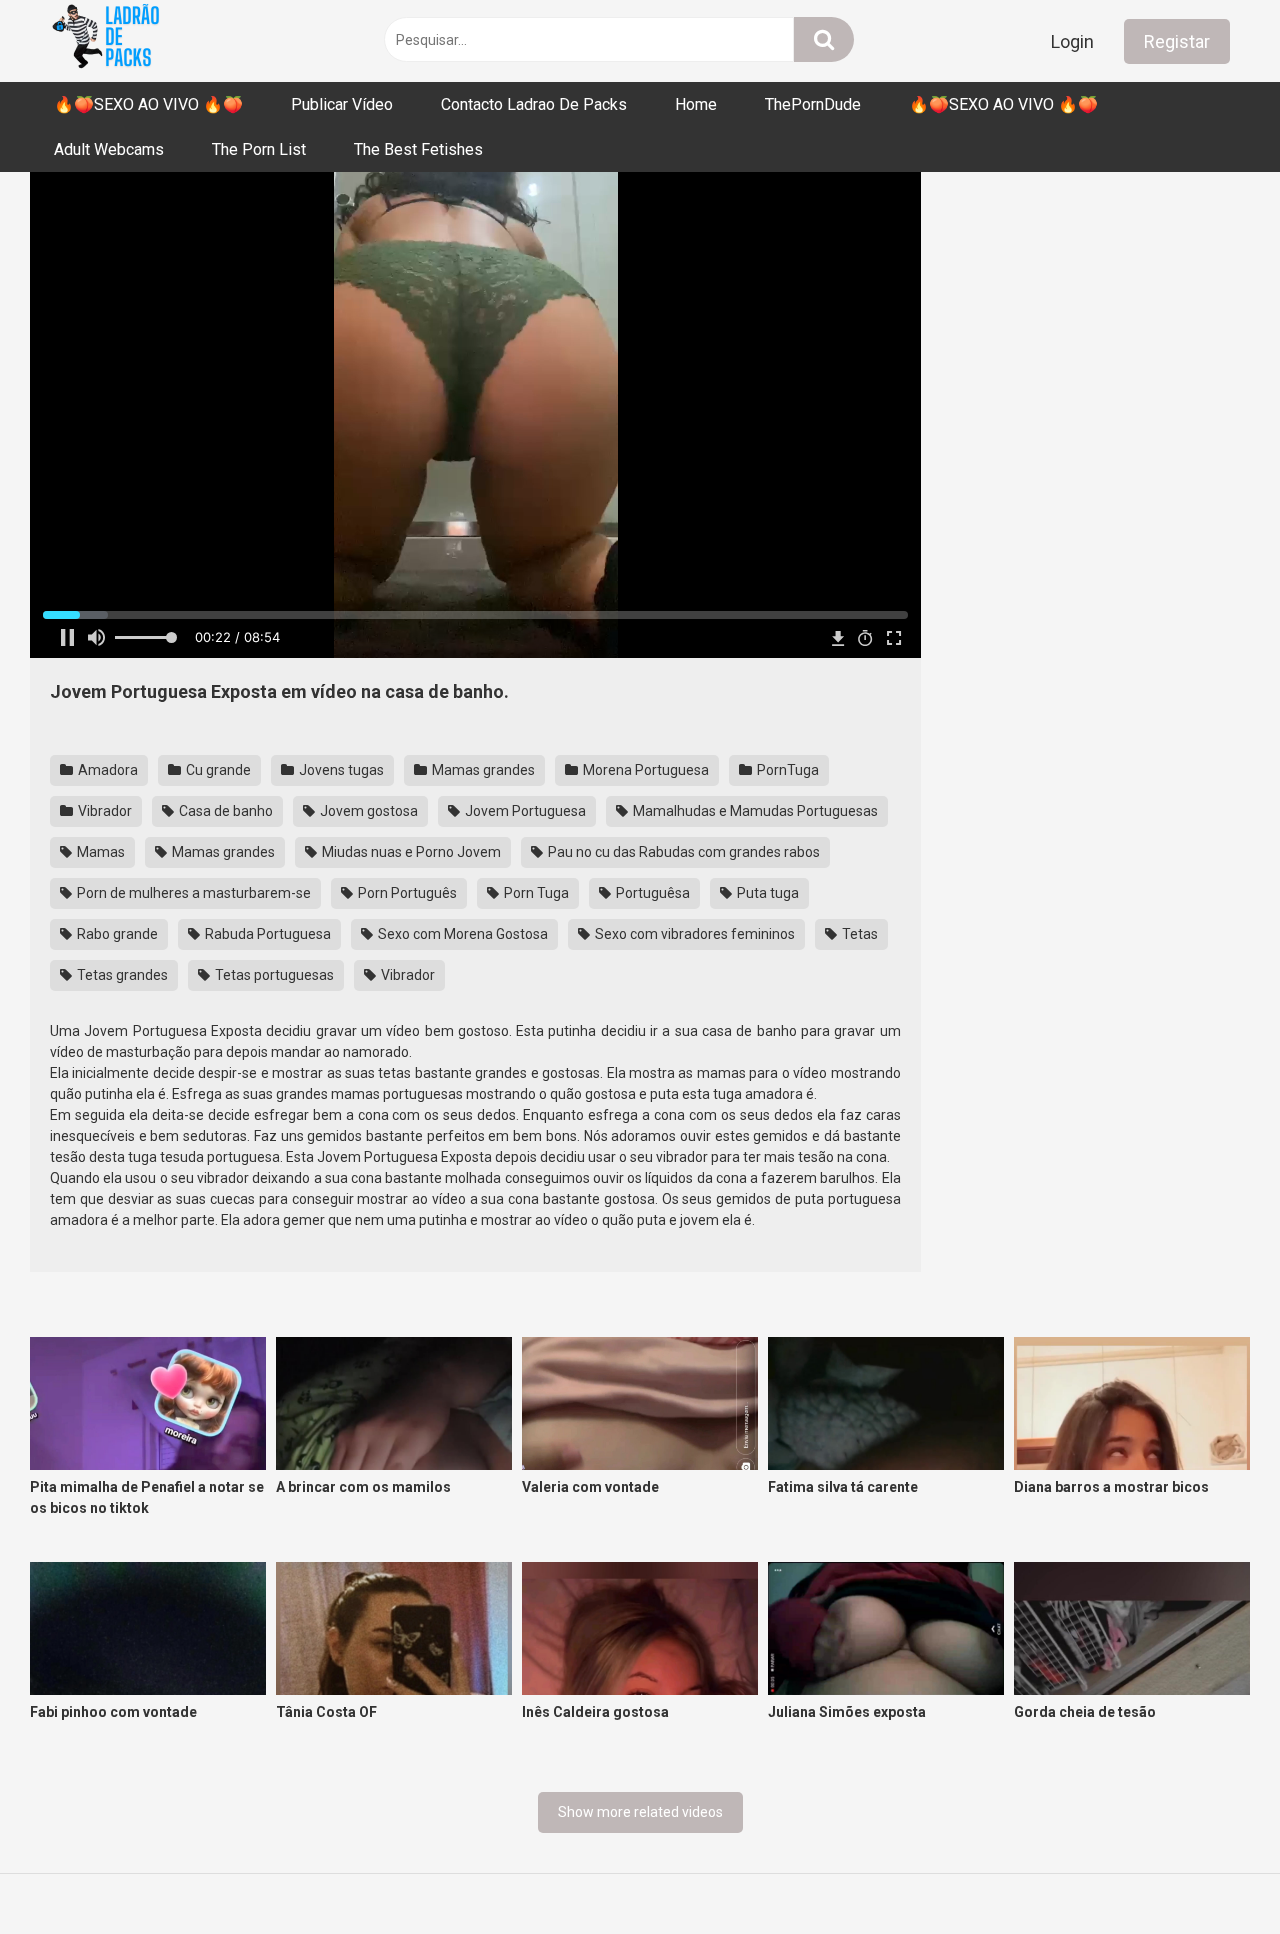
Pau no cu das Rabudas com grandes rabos (682, 852)
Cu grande (217, 770)
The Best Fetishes (418, 149)
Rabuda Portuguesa (266, 934)
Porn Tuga (535, 893)
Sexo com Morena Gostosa (461, 934)
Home (696, 104)
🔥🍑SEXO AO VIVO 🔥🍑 (148, 104)
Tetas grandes (121, 975)
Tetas (858, 934)
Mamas (99, 852)
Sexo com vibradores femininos (693, 934)
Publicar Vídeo (342, 104)
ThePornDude (813, 104)
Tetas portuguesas (273, 975)
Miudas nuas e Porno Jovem (410, 852)
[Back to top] (1213, 1873)
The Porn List (259, 149)
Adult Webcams (109, 149)
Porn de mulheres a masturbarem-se (192, 893)
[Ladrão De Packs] (105, 41)
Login (1072, 41)
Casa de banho (224, 811)
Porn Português (406, 893)
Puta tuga (766, 893)
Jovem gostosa (367, 811)
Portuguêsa (651, 893)
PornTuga (786, 770)
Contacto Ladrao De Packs (534, 104)
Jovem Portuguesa (524, 811)
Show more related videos (640, 1812)
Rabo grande (116, 934)
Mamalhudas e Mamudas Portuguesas (754, 811)
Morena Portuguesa (644, 770)
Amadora (106, 770)
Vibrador (103, 811)
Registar (1177, 41)
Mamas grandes (482, 770)
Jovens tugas (340, 770)
